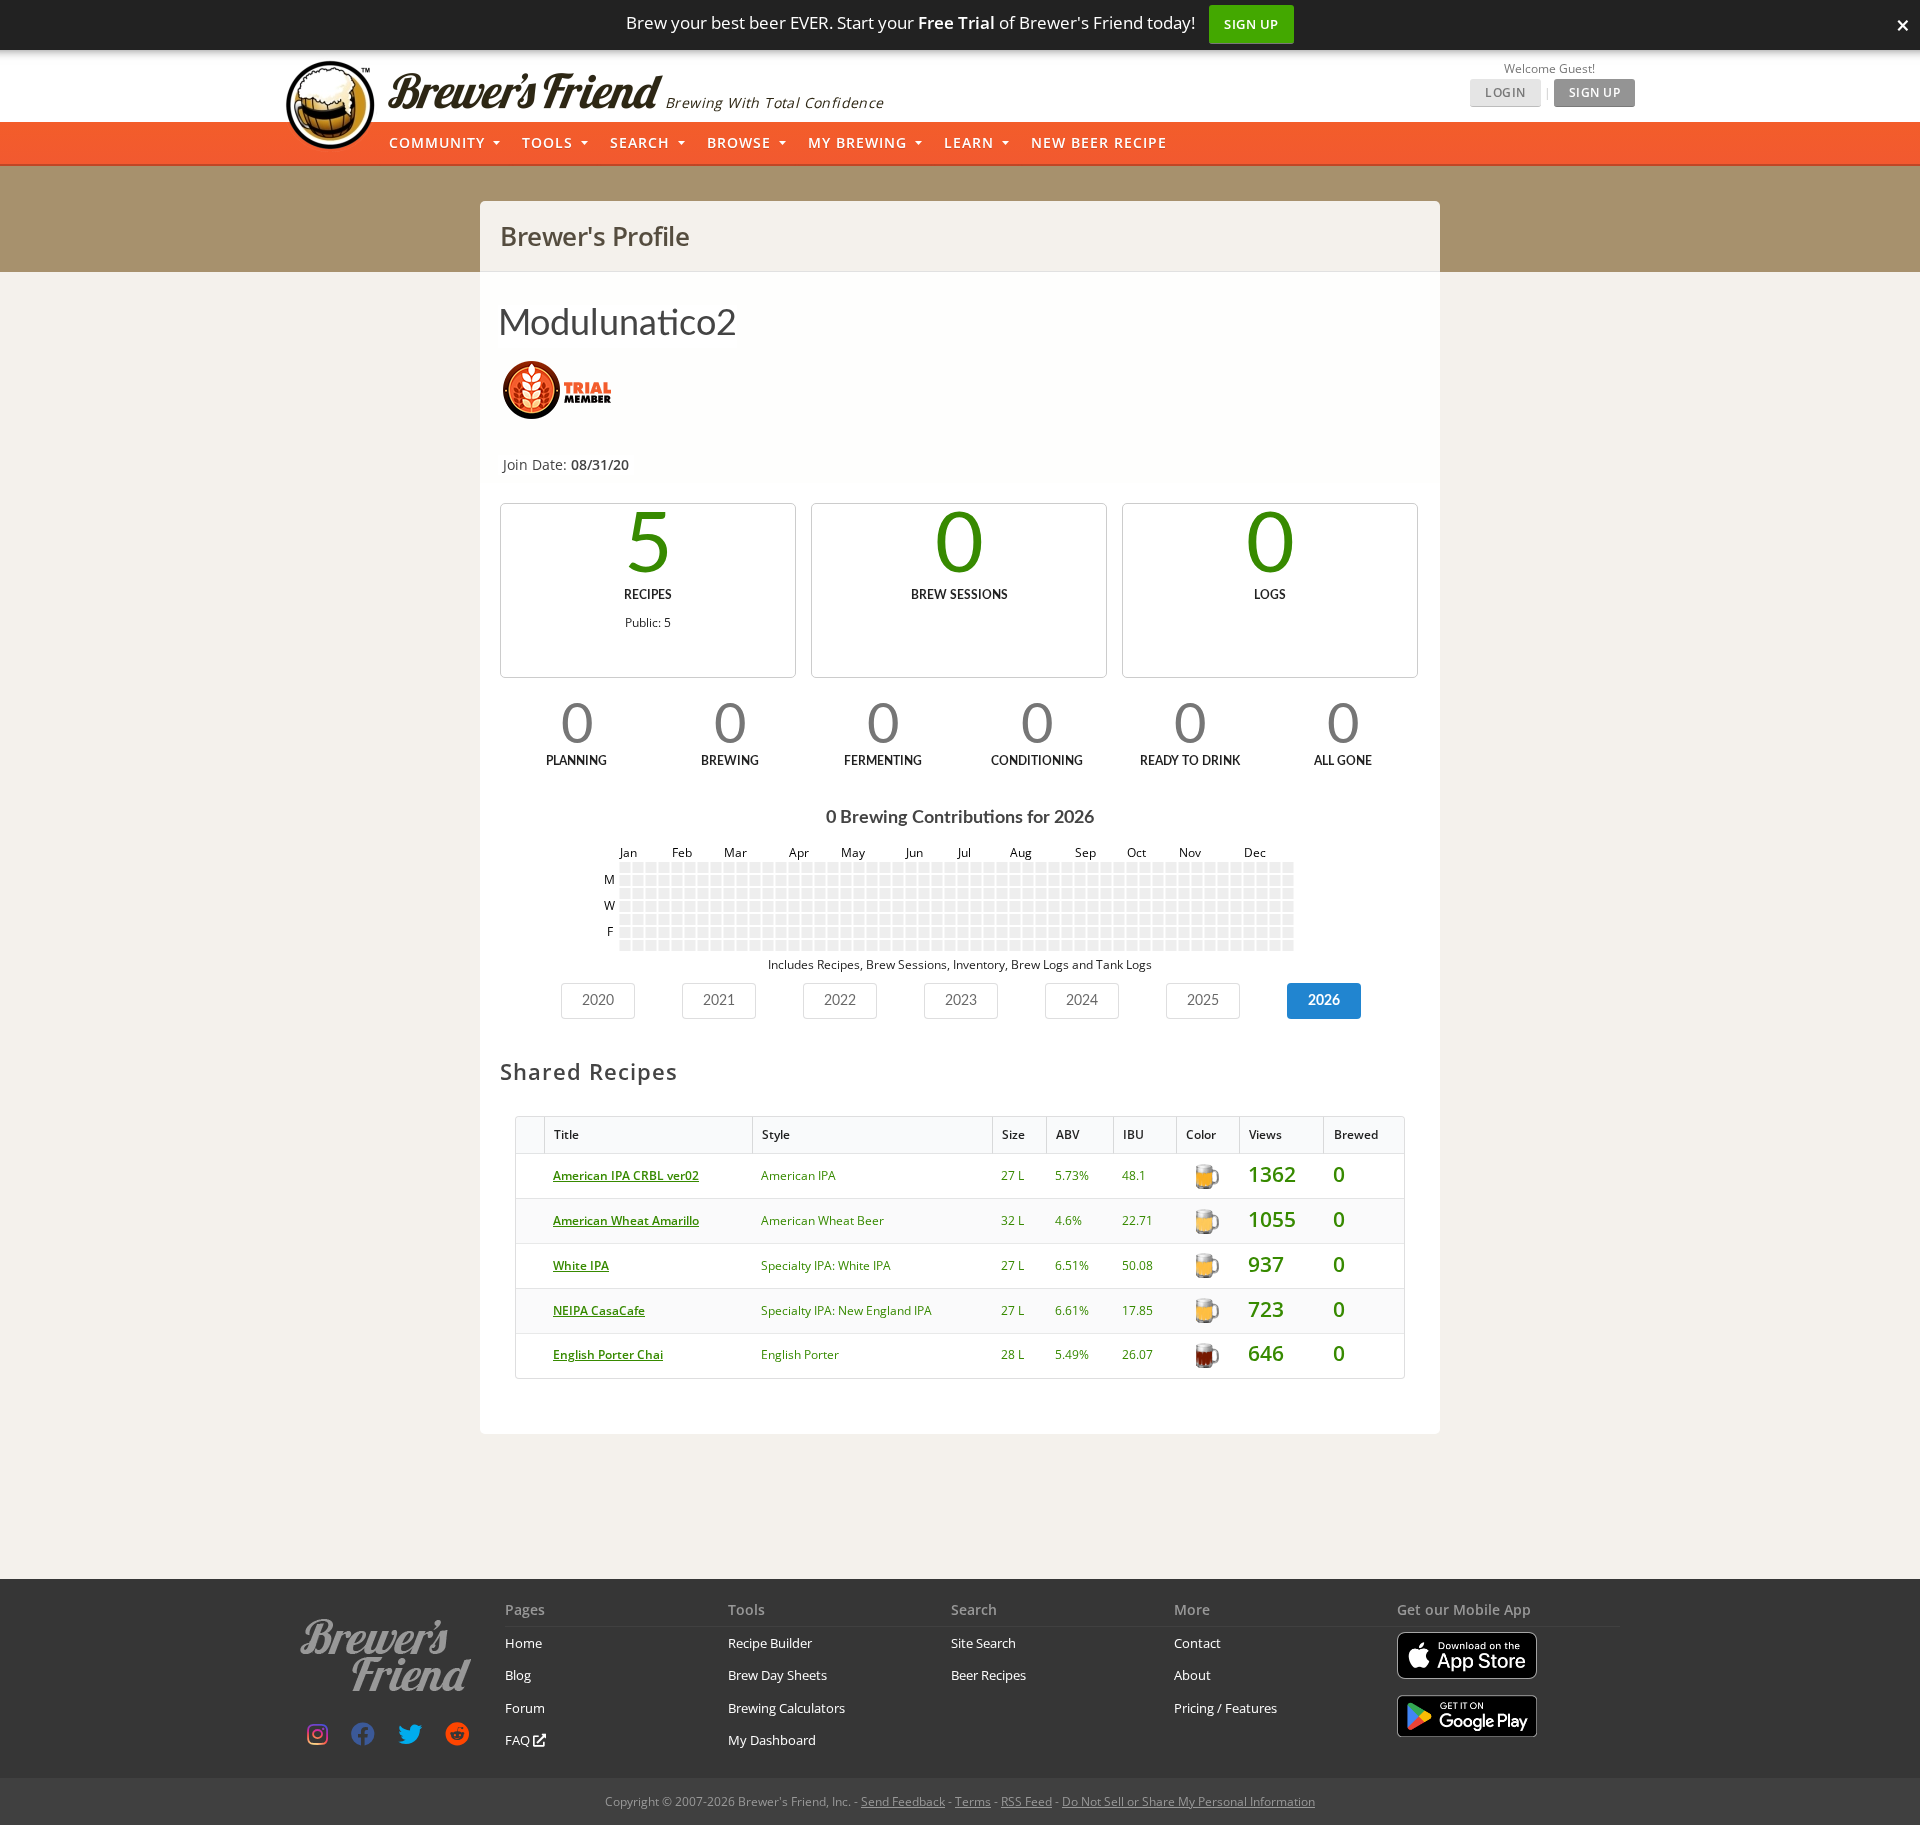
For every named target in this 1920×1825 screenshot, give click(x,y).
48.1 (1134, 1175)
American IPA (798, 1175)
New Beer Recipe (1099, 142)
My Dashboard (772, 1740)
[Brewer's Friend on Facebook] (363, 1738)
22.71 (1137, 1220)
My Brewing (857, 142)
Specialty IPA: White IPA (826, 1265)
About (1192, 1675)
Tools (547, 142)
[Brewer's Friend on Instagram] (317, 1738)
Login (1505, 92)
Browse (739, 142)
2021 (719, 1001)
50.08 (1137, 1265)
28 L (1012, 1354)
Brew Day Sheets (777, 1675)
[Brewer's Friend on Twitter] (410, 1738)
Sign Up (1251, 24)
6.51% (1072, 1265)
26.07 (1137, 1354)
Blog (518, 1675)
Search (640, 142)
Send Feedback (903, 1801)
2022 (840, 1001)
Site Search (983, 1643)
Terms (973, 1801)
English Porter (800, 1354)
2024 (1082, 1001)
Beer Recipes (988, 1675)
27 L (1012, 1175)
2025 (1203, 1001)
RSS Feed (1026, 1801)
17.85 (1137, 1310)
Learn (969, 142)
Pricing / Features (1225, 1708)
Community (437, 142)
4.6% (1068, 1220)
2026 (1324, 1001)
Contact (1197, 1643)
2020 (598, 1001)
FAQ (519, 1740)
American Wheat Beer (822, 1220)
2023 (961, 1001)
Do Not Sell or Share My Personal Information (1188, 1801)
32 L (1012, 1220)
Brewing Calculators (786, 1708)
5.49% (1072, 1354)
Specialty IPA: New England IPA (846, 1310)
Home (523, 1643)
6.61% (1072, 1310)
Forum (525, 1708)
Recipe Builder (770, 1643)
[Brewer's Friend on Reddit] (457, 1738)
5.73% (1072, 1175)
